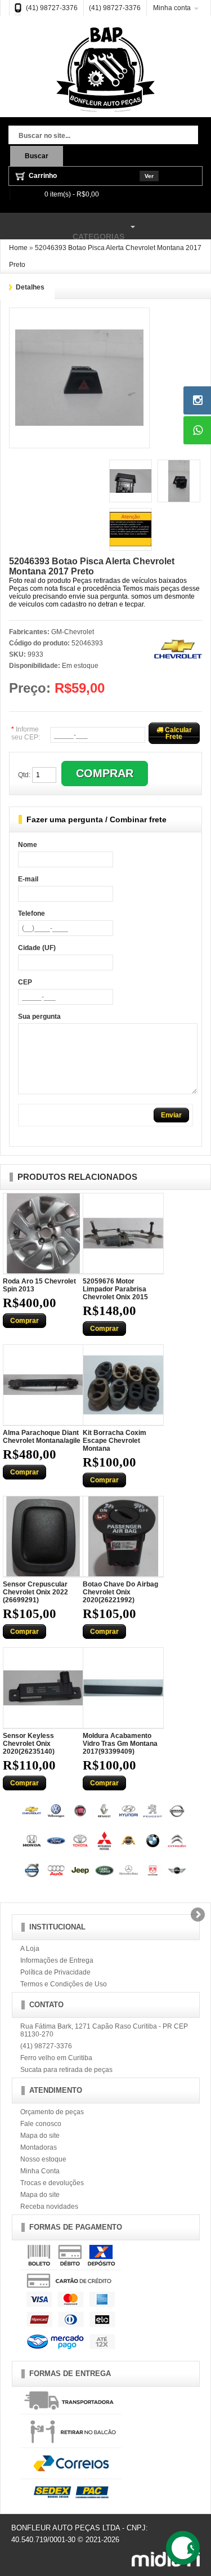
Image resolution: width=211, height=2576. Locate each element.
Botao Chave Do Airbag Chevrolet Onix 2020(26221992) (120, 1592)
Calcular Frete (178, 733)
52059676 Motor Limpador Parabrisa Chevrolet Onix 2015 (115, 1289)
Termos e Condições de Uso (64, 1984)
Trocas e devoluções (52, 2183)
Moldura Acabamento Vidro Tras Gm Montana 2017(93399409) (120, 1744)
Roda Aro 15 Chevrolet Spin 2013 (39, 1285)
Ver (149, 176)
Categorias (62, 231)
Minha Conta (40, 2171)
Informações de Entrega (57, 1960)
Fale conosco (41, 2124)
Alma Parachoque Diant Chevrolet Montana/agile (42, 1437)
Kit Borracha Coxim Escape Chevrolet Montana (115, 1441)
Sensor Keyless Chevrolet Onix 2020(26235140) (29, 1744)
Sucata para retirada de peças (66, 2070)
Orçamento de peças (52, 2112)
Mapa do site (40, 2136)
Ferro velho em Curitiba (56, 2058)
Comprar (24, 1321)
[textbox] (103, 136)
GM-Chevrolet (73, 632)
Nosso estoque (43, 2159)
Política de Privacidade (55, 1972)
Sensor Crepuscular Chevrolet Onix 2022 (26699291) (35, 1592)
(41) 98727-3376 (52, 8)
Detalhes (30, 287)
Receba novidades (49, 2207)
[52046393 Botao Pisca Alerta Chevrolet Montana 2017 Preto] (79, 318)
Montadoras (39, 2147)
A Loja (30, 1949)
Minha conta (172, 8)
